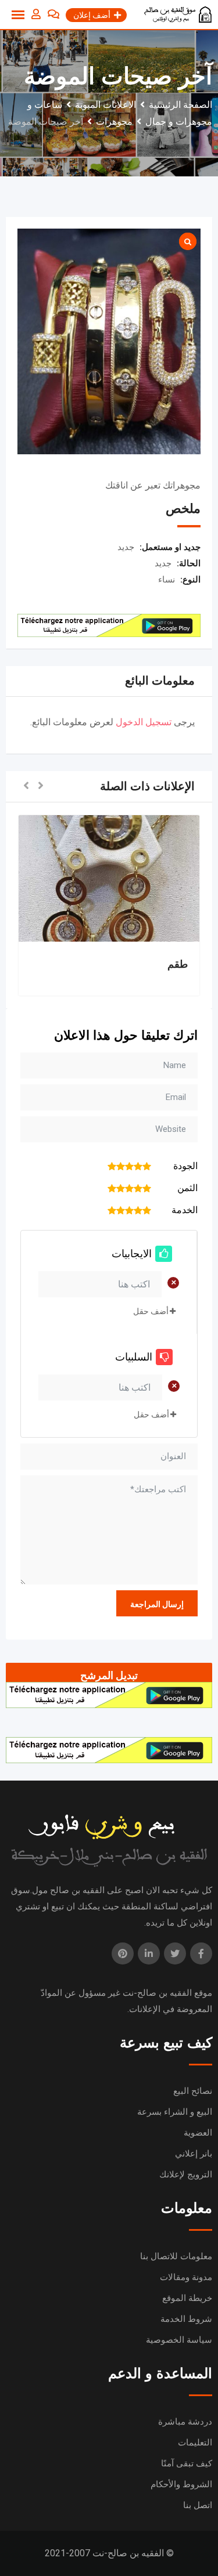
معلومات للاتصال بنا (176, 2256)
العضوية (198, 2133)
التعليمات (195, 2443)
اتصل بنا (198, 2505)
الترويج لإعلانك (186, 2175)
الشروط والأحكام (181, 2484)
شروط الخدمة (186, 2319)
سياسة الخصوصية (179, 2340)
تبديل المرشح (109, 1675)
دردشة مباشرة (185, 2422)
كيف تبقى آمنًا (187, 2463)
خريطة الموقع (187, 2298)
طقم (178, 964)
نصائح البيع (193, 2091)
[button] (41, 786)
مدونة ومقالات (186, 2277)
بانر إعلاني (194, 2154)
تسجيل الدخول (144, 722)
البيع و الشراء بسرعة (175, 2112)
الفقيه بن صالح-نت (157, 1993)
